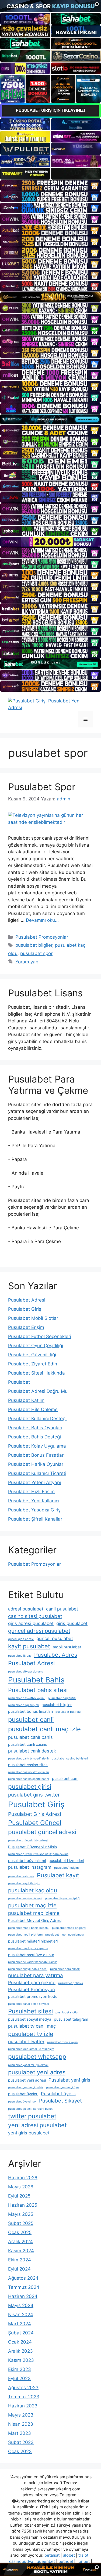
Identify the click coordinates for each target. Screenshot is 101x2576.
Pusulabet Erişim (26, 1327)
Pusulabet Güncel (35, 1823)
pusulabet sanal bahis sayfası (29, 2004)
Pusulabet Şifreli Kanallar (35, 1519)
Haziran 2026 (23, 2178)
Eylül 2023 (19, 2378)
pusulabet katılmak (21, 1876)
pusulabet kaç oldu (33, 1890)
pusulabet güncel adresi (42, 1832)
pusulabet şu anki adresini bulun (30, 2109)
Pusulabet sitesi (30, 2011)
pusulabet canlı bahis (30, 1737)
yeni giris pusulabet (29, 2133)
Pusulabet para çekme (32, 1983)
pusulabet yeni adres (37, 2072)
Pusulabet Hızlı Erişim (31, 1492)
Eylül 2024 (19, 2269)
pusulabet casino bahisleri (70, 1759)
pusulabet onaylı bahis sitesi (28, 1969)
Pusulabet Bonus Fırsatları (36, 1455)
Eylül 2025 (19, 2196)
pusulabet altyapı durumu (26, 1672)
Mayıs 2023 (21, 2415)
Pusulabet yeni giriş (69, 2080)
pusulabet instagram (30, 1867)
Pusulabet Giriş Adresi (34, 1814)
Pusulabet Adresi (27, 1300)
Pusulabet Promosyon (32, 1990)
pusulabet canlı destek (32, 1751)
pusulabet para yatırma (36, 1975)
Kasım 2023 (21, 2360)
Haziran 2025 (23, 2205)
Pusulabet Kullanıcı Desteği (37, 1419)
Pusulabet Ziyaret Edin (33, 1364)
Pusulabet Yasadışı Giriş (34, 1510)
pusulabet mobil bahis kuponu (29, 1928)
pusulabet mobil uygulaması (65, 1935)
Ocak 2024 (20, 2342)
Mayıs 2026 (21, 2187)
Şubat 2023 (21, 2442)
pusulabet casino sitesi (28, 1765)
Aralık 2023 (20, 2351)
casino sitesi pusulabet (35, 1616)
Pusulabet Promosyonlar (42, 937)
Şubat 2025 (21, 2223)
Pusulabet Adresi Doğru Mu (38, 1391)
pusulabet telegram (71, 2019)
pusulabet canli (31, 1720)
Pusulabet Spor (42, 787)
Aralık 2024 (20, 2242)
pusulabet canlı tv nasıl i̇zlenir (29, 1759)
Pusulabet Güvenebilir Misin (32, 1847)
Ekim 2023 (20, 2369)
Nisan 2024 (21, 2315)
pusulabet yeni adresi (27, 2080)
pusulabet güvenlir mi (27, 1861)
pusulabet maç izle (32, 1905)
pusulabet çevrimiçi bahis (26, 2087)
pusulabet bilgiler (34, 945)
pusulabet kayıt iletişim (24, 1883)
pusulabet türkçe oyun (62, 2042)
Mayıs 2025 (21, 2214)
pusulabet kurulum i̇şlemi (25, 1898)
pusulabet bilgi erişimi (23, 1705)
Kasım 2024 (21, 2251)
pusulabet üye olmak (22, 2102)
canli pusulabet (62, 1609)
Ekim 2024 (20, 2260)
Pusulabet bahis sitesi (38, 1690)
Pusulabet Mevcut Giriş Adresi (35, 1920)
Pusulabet (20, 1382)
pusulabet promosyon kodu (33, 1996)
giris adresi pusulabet (31, 1623)
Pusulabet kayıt (58, 1875)
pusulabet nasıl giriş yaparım (28, 1948)
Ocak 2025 (20, 2232)
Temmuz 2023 (24, 2397)
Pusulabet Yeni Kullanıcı (34, 1501)
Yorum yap (27, 962)
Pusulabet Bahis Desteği (34, 1437)
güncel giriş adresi (21, 1639)
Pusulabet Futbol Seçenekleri (40, 1336)
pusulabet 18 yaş (20, 1656)
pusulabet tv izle (31, 2034)
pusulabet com (65, 1778)
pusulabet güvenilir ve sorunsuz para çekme (38, 1854)
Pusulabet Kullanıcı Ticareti (37, 1473)
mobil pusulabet (67, 1647)
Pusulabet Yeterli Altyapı (34, 1482)
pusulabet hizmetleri (66, 1861)
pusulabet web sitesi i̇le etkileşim (31, 2049)
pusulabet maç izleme (34, 1913)
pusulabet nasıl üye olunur (31, 1955)
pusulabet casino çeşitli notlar (29, 1779)
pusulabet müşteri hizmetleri (33, 1941)
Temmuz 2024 (24, 2287)
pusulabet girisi (30, 1786)
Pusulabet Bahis (36, 1680)
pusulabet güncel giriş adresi (28, 1840)
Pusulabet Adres (56, 1655)
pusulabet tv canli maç (32, 2026)
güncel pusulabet (55, 1638)
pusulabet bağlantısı (62, 1698)
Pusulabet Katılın (26, 1400)
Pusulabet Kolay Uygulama (37, 1446)
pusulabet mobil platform (25, 1935)
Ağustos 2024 (23, 2278)
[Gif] (50, 297)
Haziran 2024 (23, 2296)
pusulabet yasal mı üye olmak (28, 2065)
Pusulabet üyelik (58, 2094)
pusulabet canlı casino (28, 1744)
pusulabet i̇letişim (66, 1868)
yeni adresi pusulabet (37, 2125)
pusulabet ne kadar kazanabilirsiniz (32, 1962)
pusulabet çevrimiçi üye (62, 2087)
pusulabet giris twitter (34, 1795)
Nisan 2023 (21, 2424)
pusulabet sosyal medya (30, 2019)
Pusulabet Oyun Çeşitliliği (36, 1346)
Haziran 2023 (23, 2406)
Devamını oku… (42, 920)
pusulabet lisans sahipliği (63, 1898)
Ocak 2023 (20, 2451)
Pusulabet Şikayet (60, 2101)
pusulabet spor (36, 953)
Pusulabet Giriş (25, 1309)
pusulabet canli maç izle (44, 1729)
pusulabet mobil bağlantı (69, 1928)
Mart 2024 (20, 2324)
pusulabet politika (71, 1983)
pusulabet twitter (26, 2042)
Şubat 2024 (21, 2333)
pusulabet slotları (67, 2012)
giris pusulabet (72, 1623)
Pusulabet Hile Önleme (33, 1409)
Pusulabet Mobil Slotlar (33, 1318)
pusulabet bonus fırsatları (30, 1711)
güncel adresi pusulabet (39, 1631)
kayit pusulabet (29, 1646)
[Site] (50, 185)
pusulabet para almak (65, 1969)
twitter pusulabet (32, 2116)
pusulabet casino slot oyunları (29, 1772)
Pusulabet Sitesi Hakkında (36, 1373)
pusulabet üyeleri (23, 2094)
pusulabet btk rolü (68, 1712)
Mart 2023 (20, 2433)
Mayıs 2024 (21, 2305)
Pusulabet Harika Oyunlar (36, 1464)
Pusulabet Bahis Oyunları (35, 1428)
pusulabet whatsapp (37, 2056)
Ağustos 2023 (23, 2388)
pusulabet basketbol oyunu (27, 1698)
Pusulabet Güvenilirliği (32, 1355)
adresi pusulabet (26, 1609)
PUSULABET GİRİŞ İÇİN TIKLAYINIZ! (50, 110)
